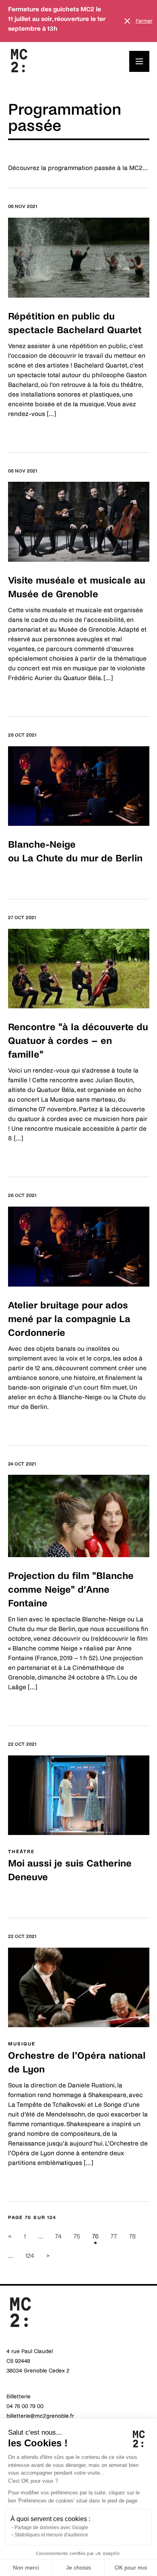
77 (114, 2236)
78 (133, 2236)
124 (30, 2256)
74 (58, 2236)
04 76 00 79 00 (25, 2406)
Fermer (144, 21)
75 (77, 2236)
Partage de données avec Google (51, 2528)
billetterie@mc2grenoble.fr (40, 2416)
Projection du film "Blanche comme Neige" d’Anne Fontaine (71, 1590)
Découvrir (22, 431)
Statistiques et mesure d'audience (51, 2535)
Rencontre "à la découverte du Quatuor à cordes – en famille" (78, 1041)
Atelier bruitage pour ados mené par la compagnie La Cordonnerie (69, 1319)
